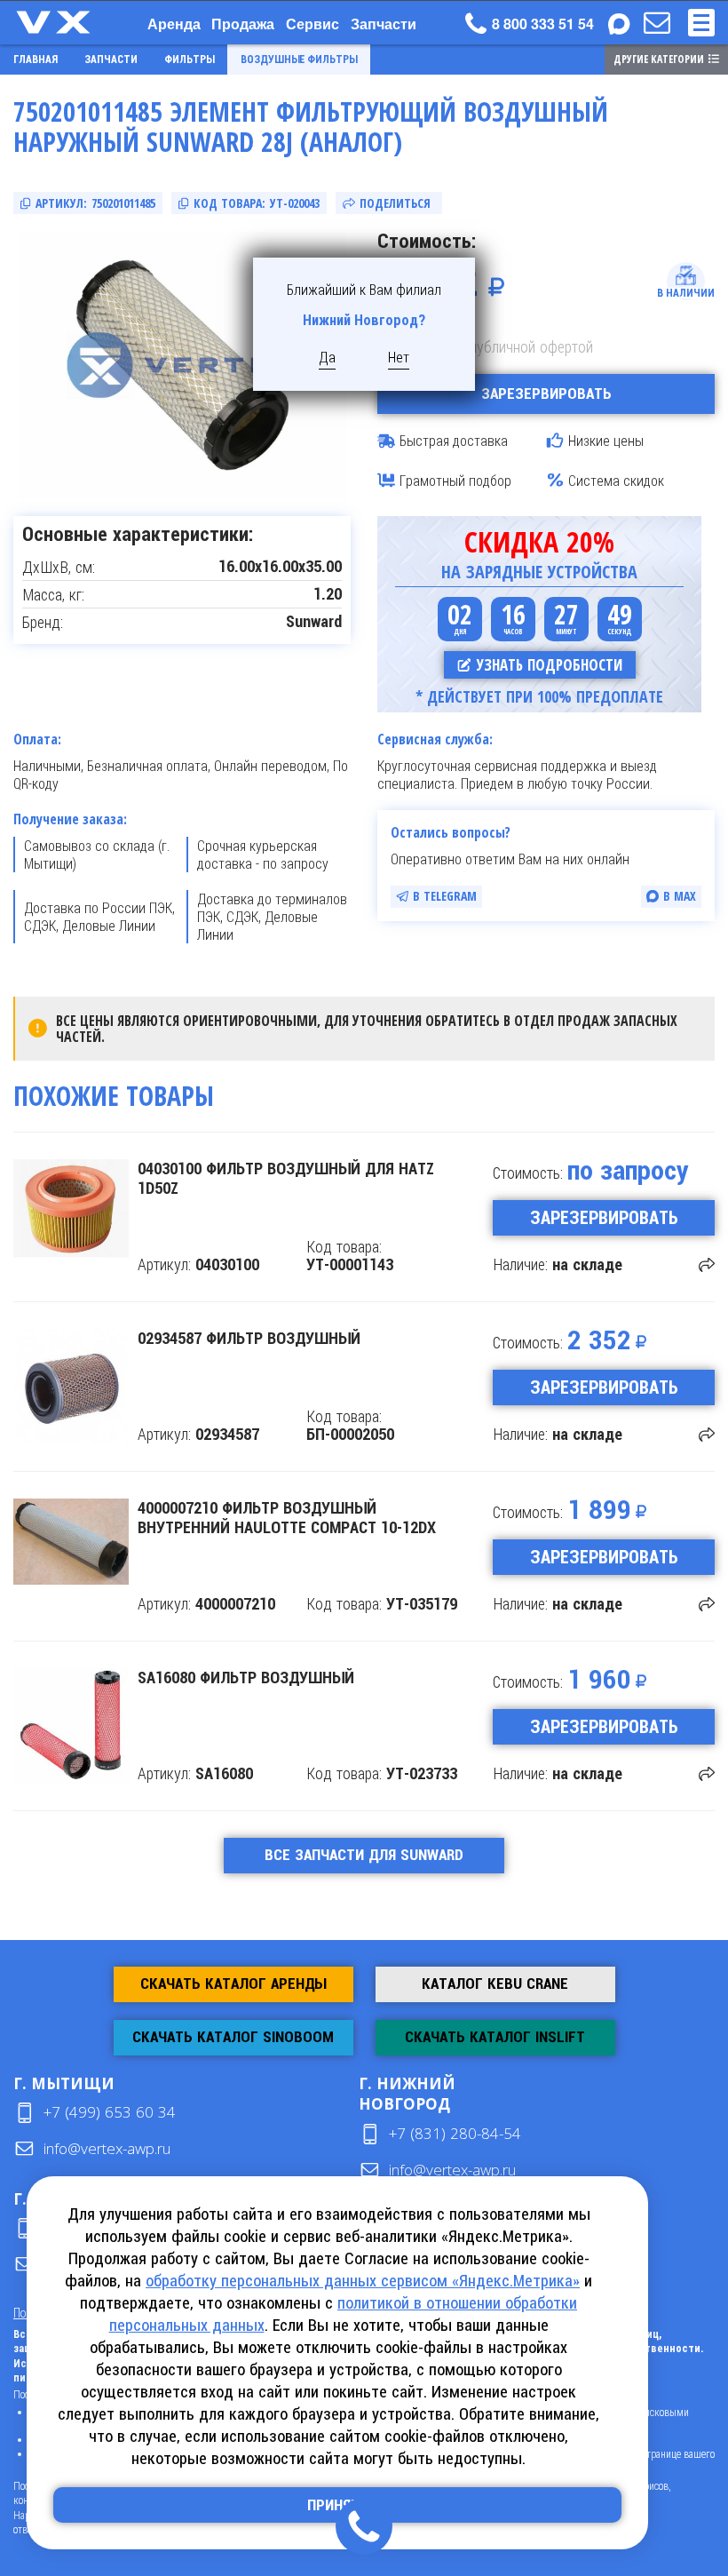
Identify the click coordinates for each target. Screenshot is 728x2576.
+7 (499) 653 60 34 (110, 2112)
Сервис (313, 24)
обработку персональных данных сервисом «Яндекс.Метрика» (363, 2281)
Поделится (707, 1265)
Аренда (174, 24)
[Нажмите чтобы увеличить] (182, 365)
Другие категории (659, 59)
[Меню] (701, 23)
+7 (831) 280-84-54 (455, 2133)
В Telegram (445, 896)
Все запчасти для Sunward (364, 1855)
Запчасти (384, 24)
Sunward (314, 622)
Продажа (243, 24)
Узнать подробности (550, 665)
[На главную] (71, 22)
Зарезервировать (546, 394)
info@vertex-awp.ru (107, 2148)
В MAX (680, 896)
